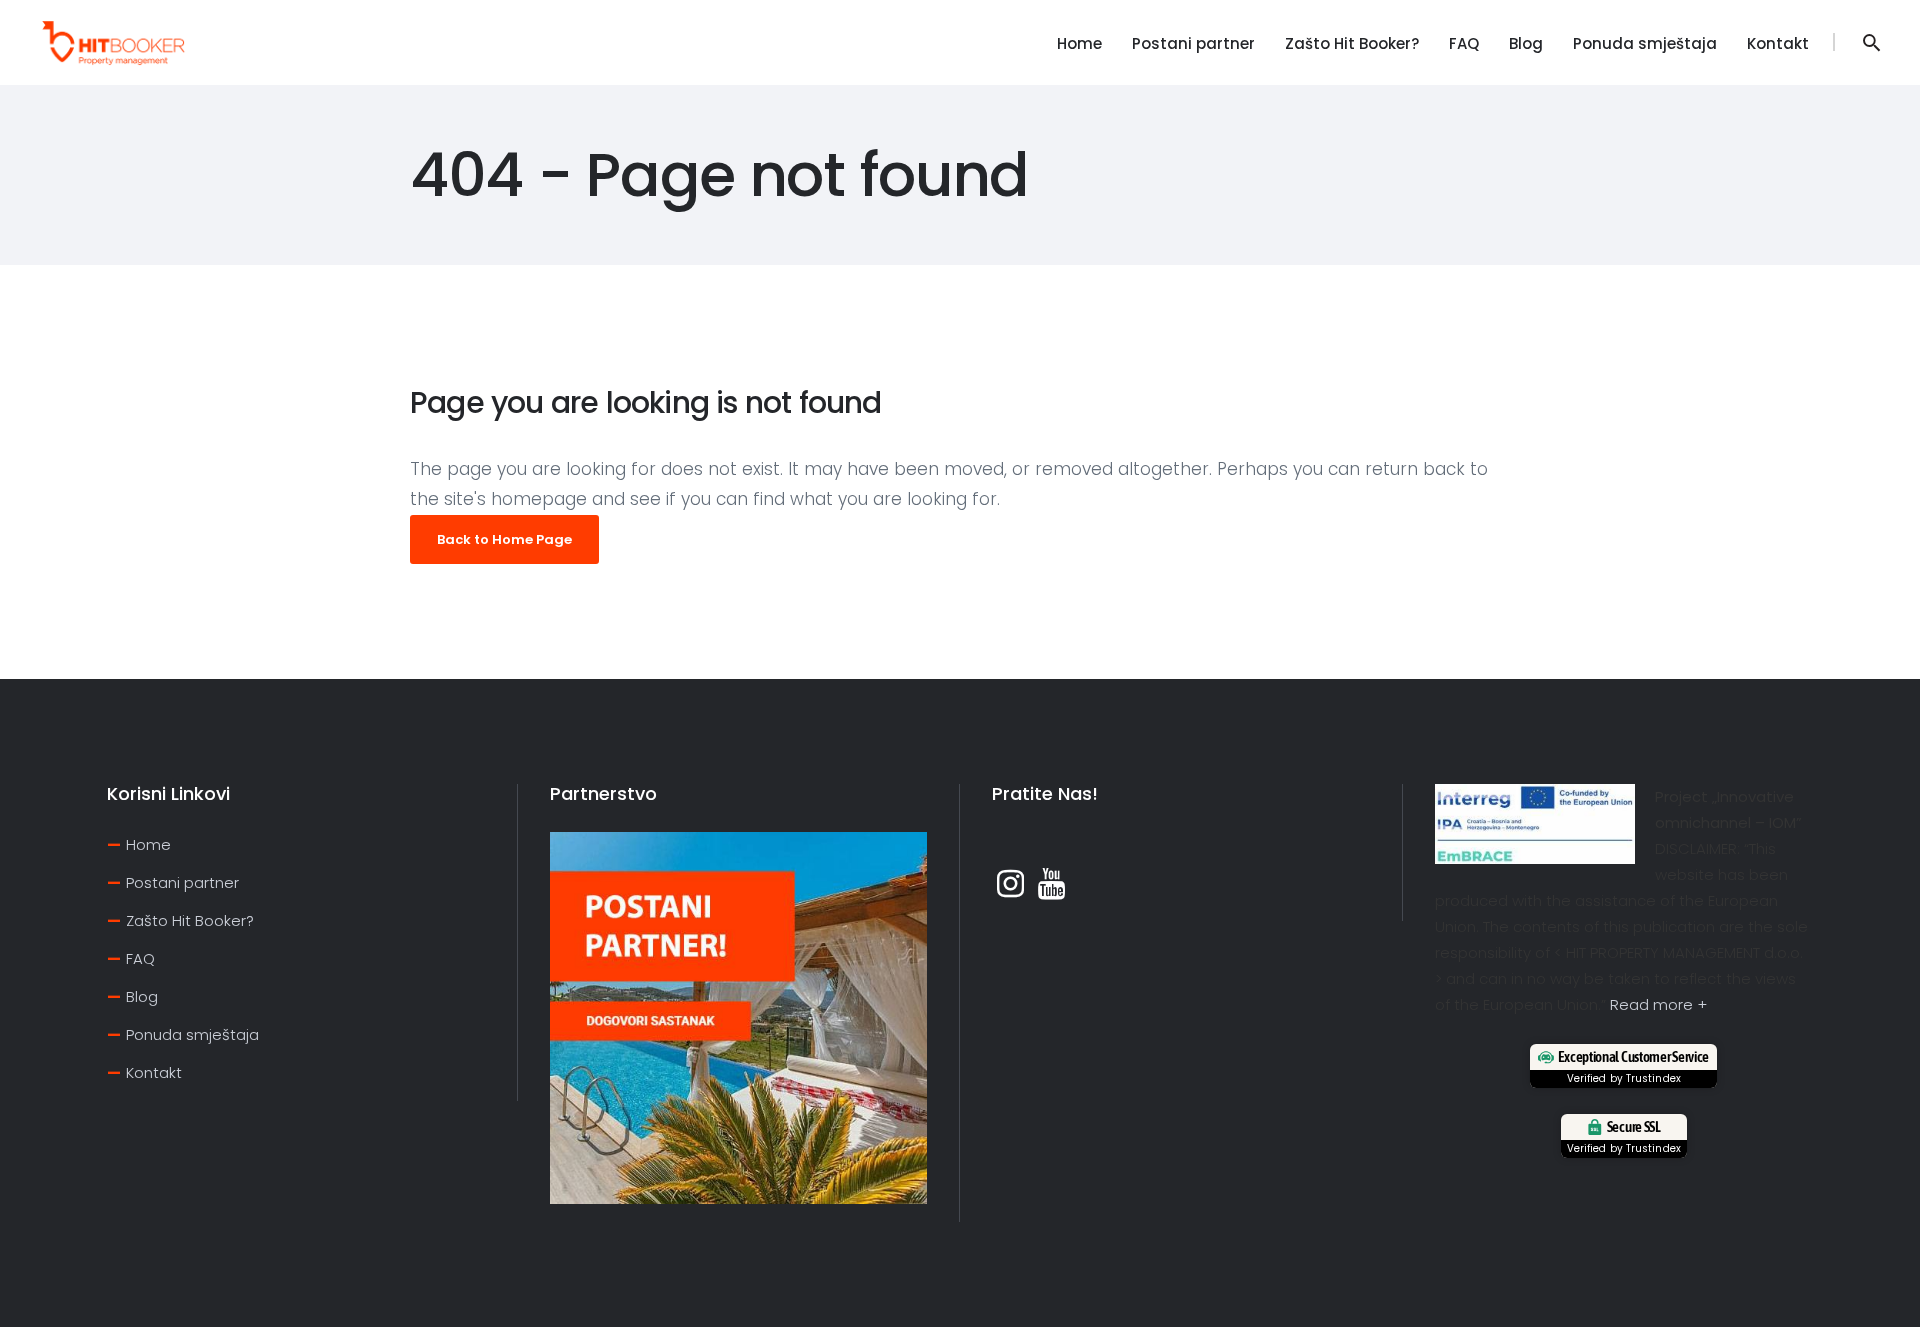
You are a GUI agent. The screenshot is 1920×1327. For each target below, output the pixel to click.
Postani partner (182, 882)
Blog (142, 996)
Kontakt (154, 1072)
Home (148, 844)
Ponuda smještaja (192, 1034)
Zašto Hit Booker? (190, 920)
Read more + (1658, 1004)
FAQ (140, 958)
